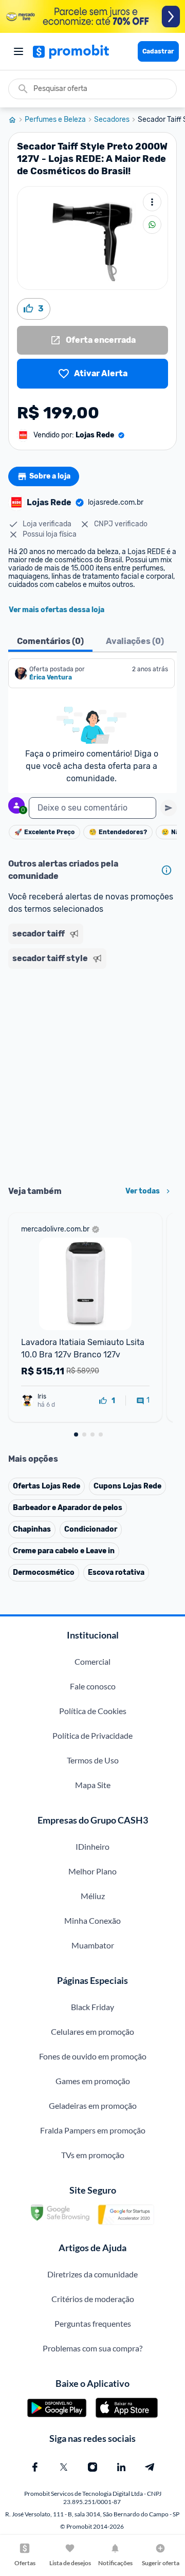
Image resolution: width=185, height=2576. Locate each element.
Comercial (92, 1661)
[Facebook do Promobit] (35, 2467)
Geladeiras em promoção (93, 2105)
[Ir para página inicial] (16, 120)
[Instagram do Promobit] (92, 2467)
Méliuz (93, 1896)
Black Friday (92, 2007)
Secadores (112, 120)
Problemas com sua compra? (92, 2348)
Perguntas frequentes (93, 2323)
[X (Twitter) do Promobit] (64, 2467)
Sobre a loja (50, 476)
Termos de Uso (93, 1760)
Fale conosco (93, 1686)
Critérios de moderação (93, 2299)
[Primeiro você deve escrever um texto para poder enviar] (169, 808)
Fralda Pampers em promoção (93, 2130)
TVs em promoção (93, 2155)
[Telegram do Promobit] (150, 2467)
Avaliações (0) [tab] (135, 641)
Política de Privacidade (92, 1735)
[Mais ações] (152, 202)
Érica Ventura (51, 677)
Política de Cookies (93, 1711)
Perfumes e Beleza (55, 120)
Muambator (93, 1945)
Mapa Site (93, 1785)
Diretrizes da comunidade (92, 2274)
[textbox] (92, 808)
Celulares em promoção (92, 2031)
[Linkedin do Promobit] (121, 2467)
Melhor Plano (92, 1871)
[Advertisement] (92, 1074)
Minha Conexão (92, 1920)
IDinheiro (92, 1846)
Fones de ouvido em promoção (93, 2056)
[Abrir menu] (18, 51)
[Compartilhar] (152, 225)
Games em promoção (93, 2081)
